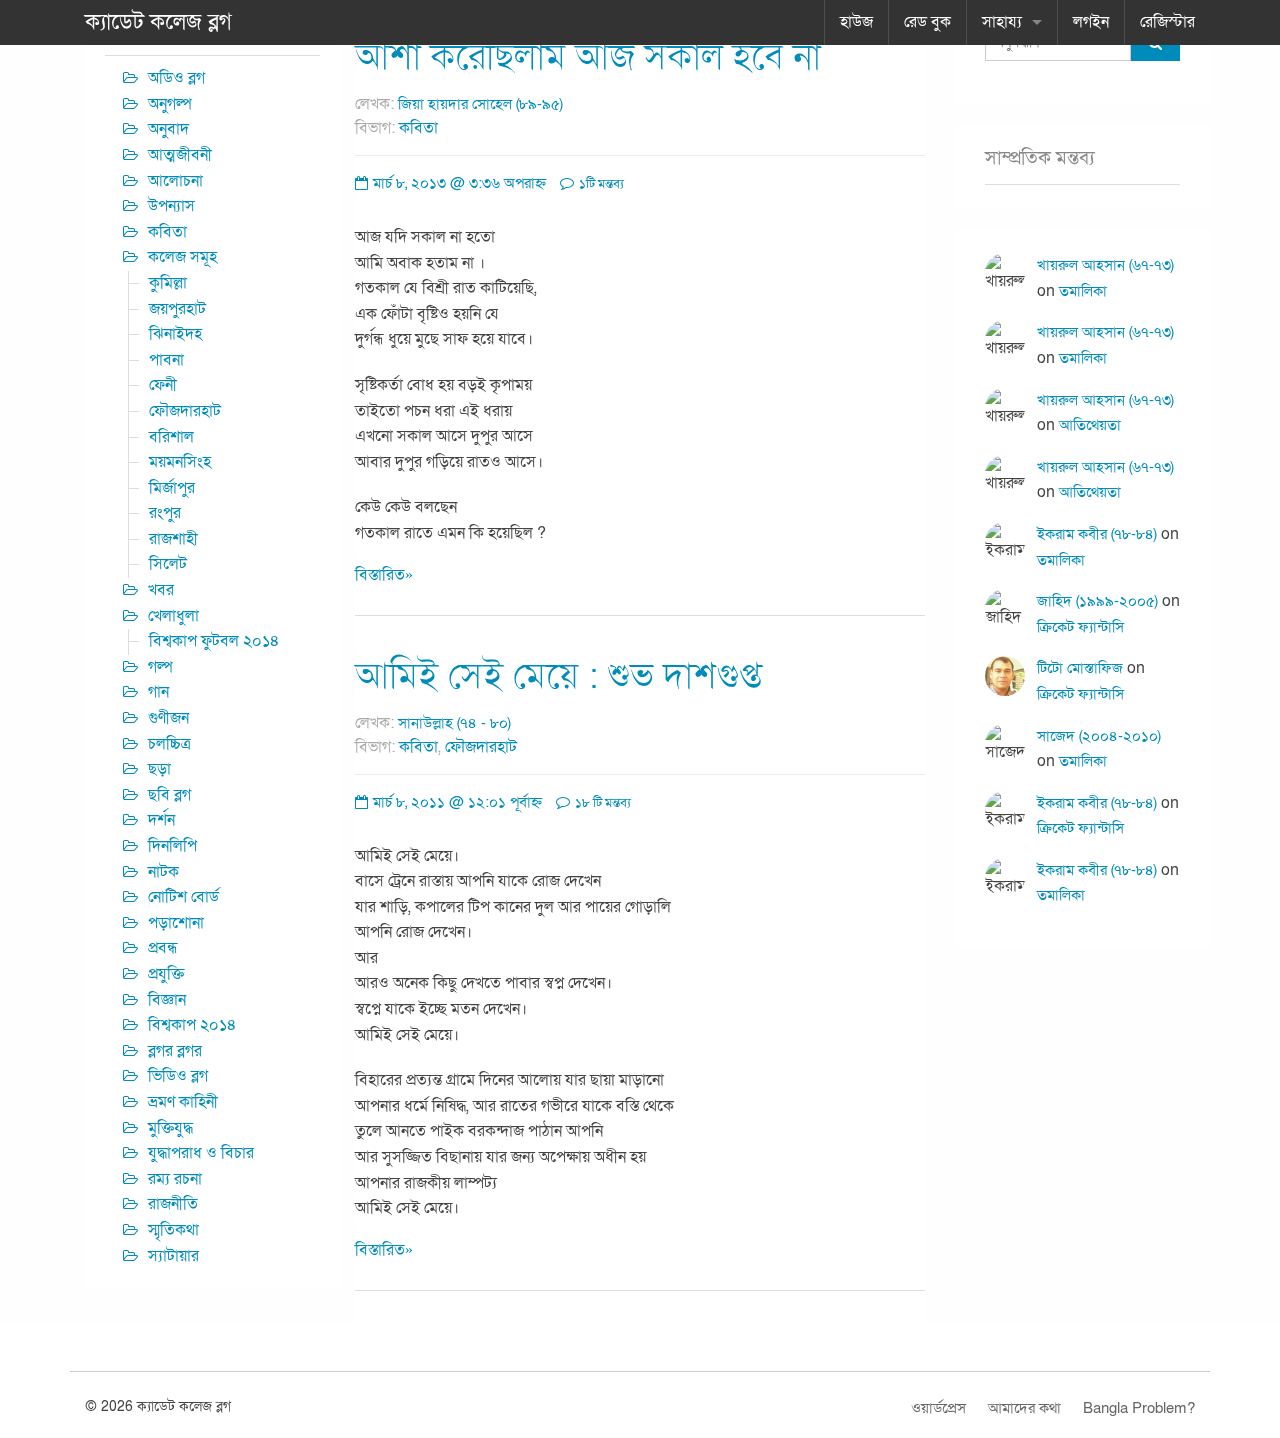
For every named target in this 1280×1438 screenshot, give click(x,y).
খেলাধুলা (173, 616)
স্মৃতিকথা (173, 1230)
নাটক (163, 872)
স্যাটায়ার (173, 1256)
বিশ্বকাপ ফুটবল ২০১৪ (214, 641)
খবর (161, 590)
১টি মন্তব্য (600, 184)
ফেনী (163, 385)
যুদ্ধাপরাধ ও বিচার (201, 1153)
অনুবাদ (168, 129)
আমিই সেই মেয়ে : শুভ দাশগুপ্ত (558, 676)
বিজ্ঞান (167, 1000)
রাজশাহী (173, 539)
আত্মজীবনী (180, 155)
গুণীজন (168, 718)
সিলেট (168, 564)
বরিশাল (171, 437)
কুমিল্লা (168, 283)
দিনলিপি (172, 846)
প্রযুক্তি (166, 974)
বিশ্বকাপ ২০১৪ (192, 1025)
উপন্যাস (171, 206)
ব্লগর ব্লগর (175, 1051)
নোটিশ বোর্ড (183, 897)
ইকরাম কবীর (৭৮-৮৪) (1097, 534)
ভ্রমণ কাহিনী (183, 1102)
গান (158, 692)
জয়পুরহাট (177, 309)
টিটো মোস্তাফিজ (1080, 668)
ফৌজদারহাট (481, 747)
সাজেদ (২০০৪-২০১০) (1099, 736)
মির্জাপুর (172, 488)
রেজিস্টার (1167, 22)
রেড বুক (927, 22)
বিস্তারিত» (384, 575)
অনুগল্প (170, 104)
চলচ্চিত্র (169, 744)
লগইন (1091, 22)
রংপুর (165, 513)
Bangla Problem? (1139, 1408)
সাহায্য (1002, 22)
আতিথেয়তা (1090, 425)
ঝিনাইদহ (175, 334)
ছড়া (159, 769)
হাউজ (856, 22)
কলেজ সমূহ (182, 257)
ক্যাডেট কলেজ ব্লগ (158, 22)
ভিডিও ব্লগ (178, 1076)
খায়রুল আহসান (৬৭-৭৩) (1105, 265)
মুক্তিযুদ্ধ (170, 1128)
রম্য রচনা (175, 1179)
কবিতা (418, 128)
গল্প (160, 667)
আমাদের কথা (1024, 1408)
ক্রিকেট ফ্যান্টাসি (1080, 627)
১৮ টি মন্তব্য (601, 803)
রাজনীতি (173, 1204)
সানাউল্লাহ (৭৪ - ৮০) (454, 723)
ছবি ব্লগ (169, 795)
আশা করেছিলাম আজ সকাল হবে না (588, 57)
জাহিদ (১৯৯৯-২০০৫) (1097, 601)
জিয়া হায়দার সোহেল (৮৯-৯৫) (480, 104)
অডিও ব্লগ (176, 78)
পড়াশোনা (176, 923)
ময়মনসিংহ (180, 462)
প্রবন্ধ (163, 948)
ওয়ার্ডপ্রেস (938, 1408)
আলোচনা (175, 181)
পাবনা (166, 360)
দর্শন (161, 820)
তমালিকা (1083, 291)
